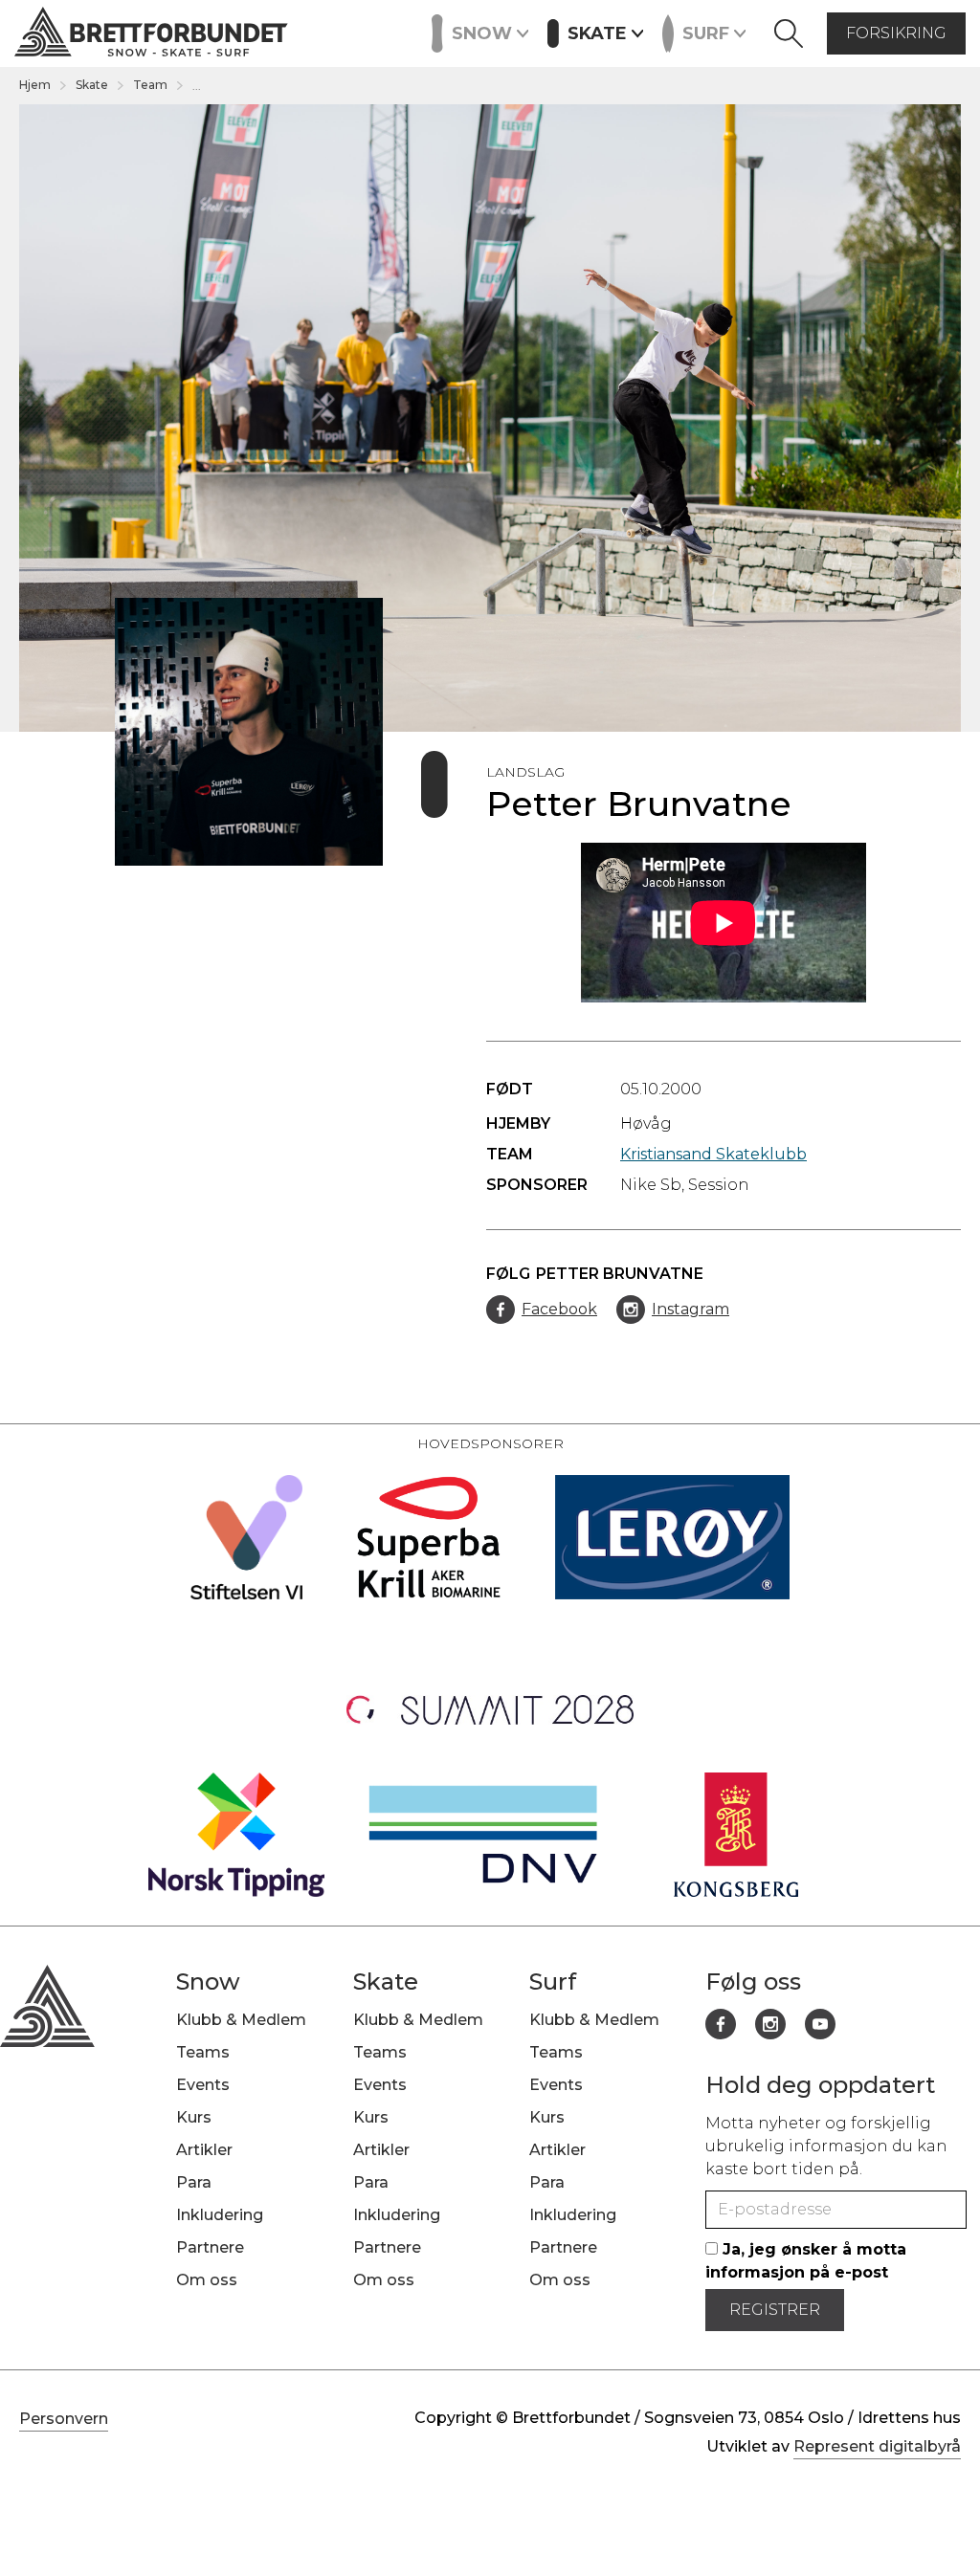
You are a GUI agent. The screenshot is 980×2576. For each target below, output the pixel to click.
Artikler (204, 2150)
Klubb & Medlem (241, 2020)
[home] (151, 34)
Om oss (207, 2280)
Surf (553, 1982)
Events (341, 32)
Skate (92, 85)
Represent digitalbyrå (877, 2446)
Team (150, 85)
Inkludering (220, 2215)
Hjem (35, 85)
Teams (203, 2052)
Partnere (210, 2247)
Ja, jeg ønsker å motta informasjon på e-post (806, 2261)
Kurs (409, 32)
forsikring (896, 33)
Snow (208, 1982)
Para (194, 2182)
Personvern (64, 2419)
